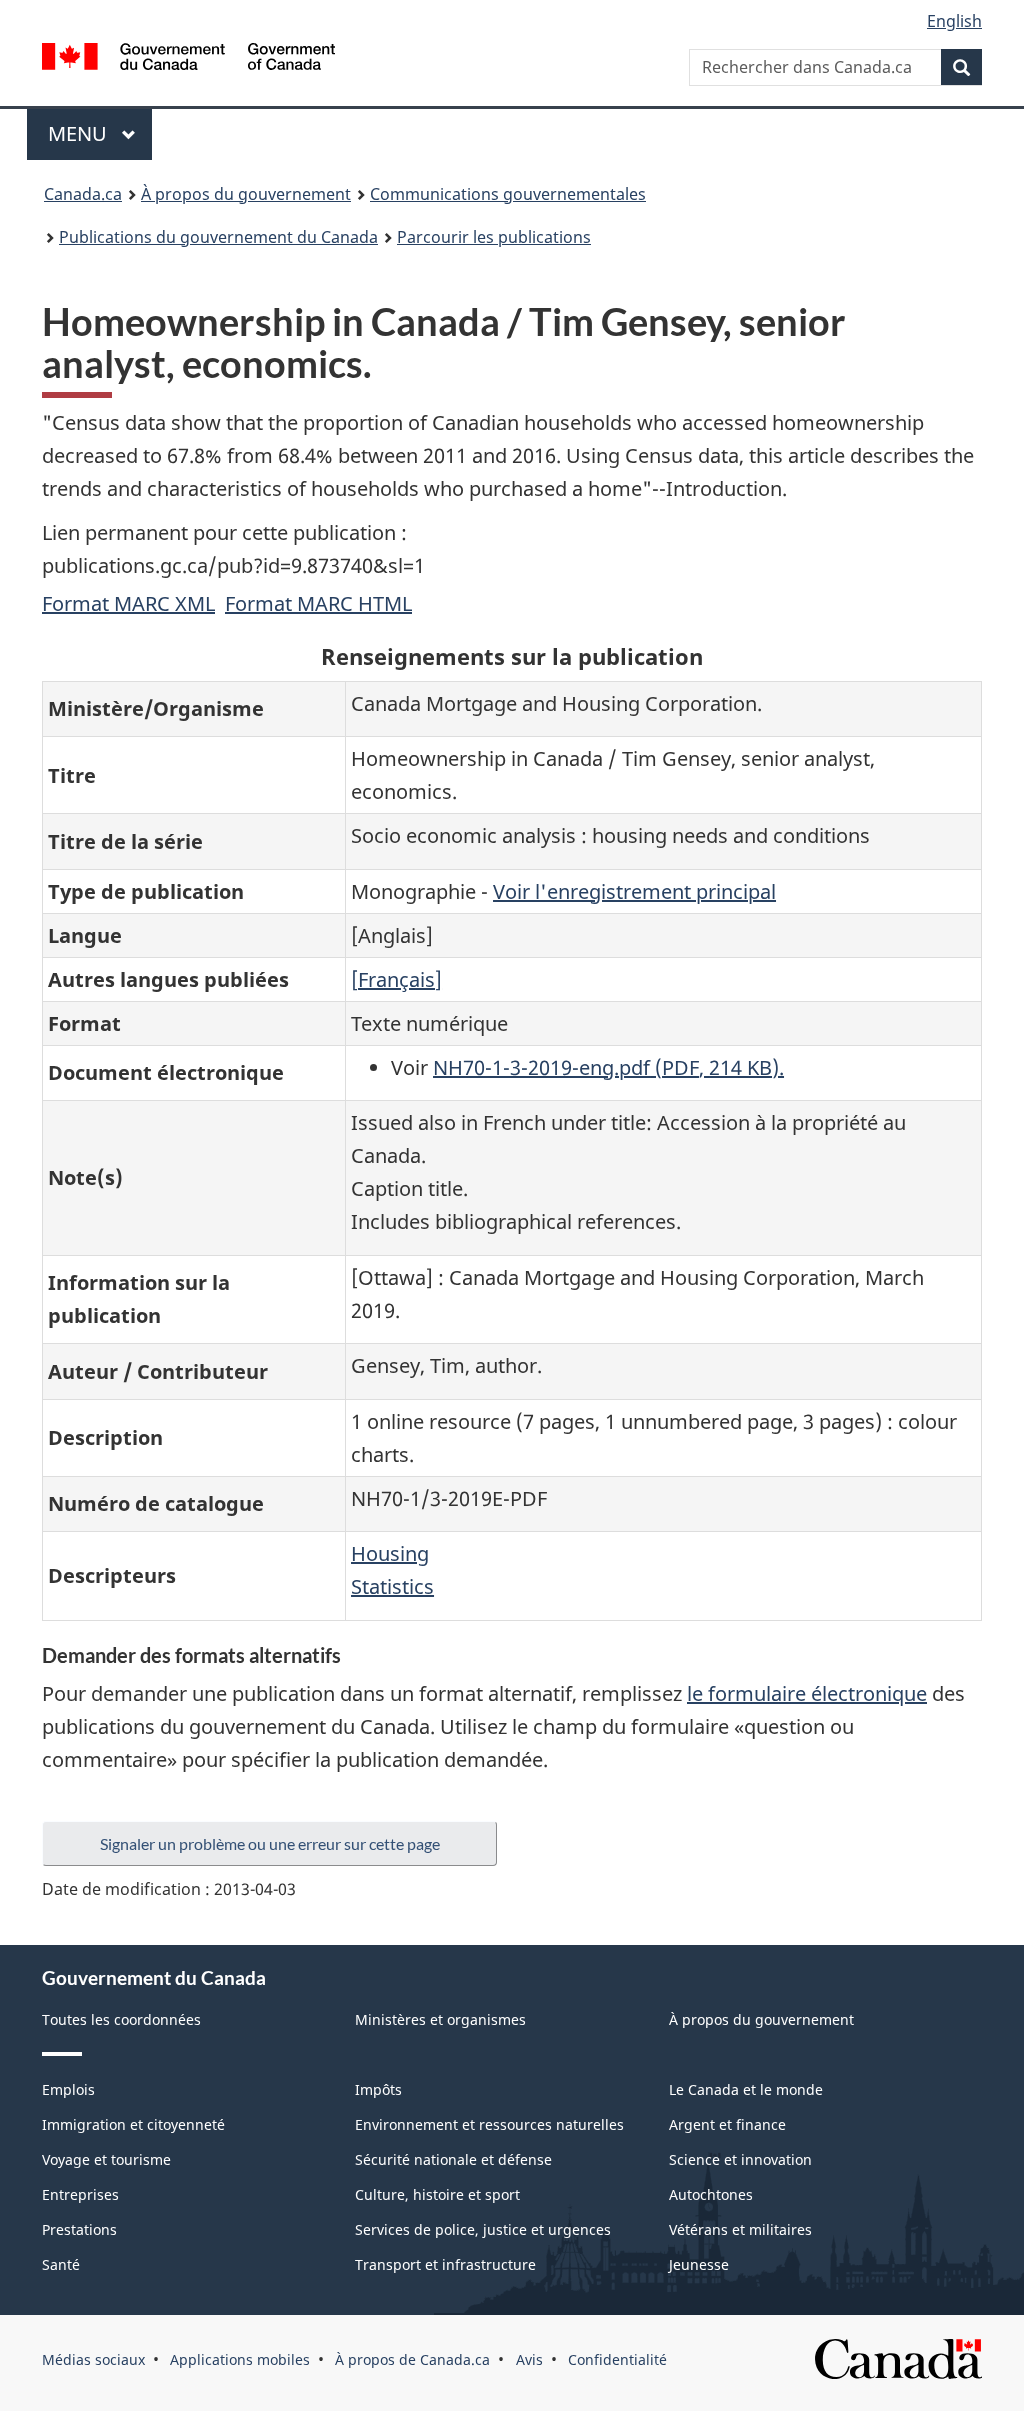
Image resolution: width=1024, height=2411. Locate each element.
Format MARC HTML (318, 603)
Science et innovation (740, 2159)
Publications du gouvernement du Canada (218, 237)
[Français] (396, 979)
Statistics (392, 1586)
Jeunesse (699, 2264)
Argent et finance (727, 2124)
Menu (100, 133)
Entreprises (80, 2194)
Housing (390, 1553)
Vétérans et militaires (740, 2229)
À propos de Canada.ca (412, 2359)
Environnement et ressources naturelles (489, 2124)
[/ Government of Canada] (188, 59)
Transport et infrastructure (445, 2264)
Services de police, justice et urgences (483, 2229)
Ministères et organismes (440, 2019)
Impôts (378, 2089)
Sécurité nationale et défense (453, 2159)
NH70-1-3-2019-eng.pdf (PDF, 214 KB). (608, 1067)
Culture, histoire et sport (437, 2194)
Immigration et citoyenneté (133, 2124)
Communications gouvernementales (508, 194)
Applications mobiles (240, 2359)
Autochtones (711, 2194)
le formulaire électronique (807, 1693)
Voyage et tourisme (106, 2159)
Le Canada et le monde (746, 2089)
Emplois (68, 2089)
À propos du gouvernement (246, 194)
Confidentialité (617, 2359)
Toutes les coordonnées (121, 2019)
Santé (61, 2264)
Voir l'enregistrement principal (634, 891)
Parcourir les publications (494, 237)
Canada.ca (83, 194)
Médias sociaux (93, 2359)
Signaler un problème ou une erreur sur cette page (270, 1843)
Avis (529, 2359)
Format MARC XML (128, 603)
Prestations (79, 2229)
